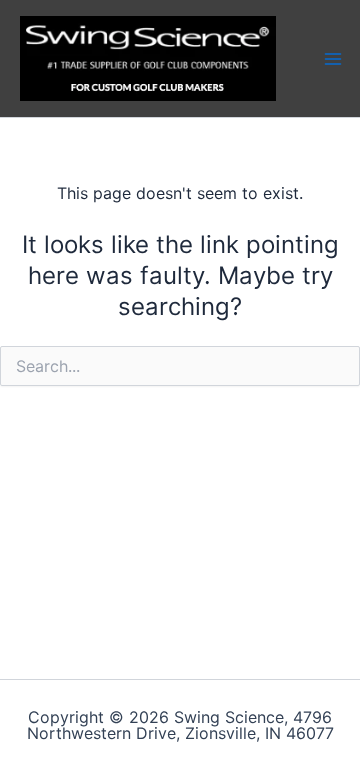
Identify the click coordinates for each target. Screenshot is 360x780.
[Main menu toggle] (333, 58)
